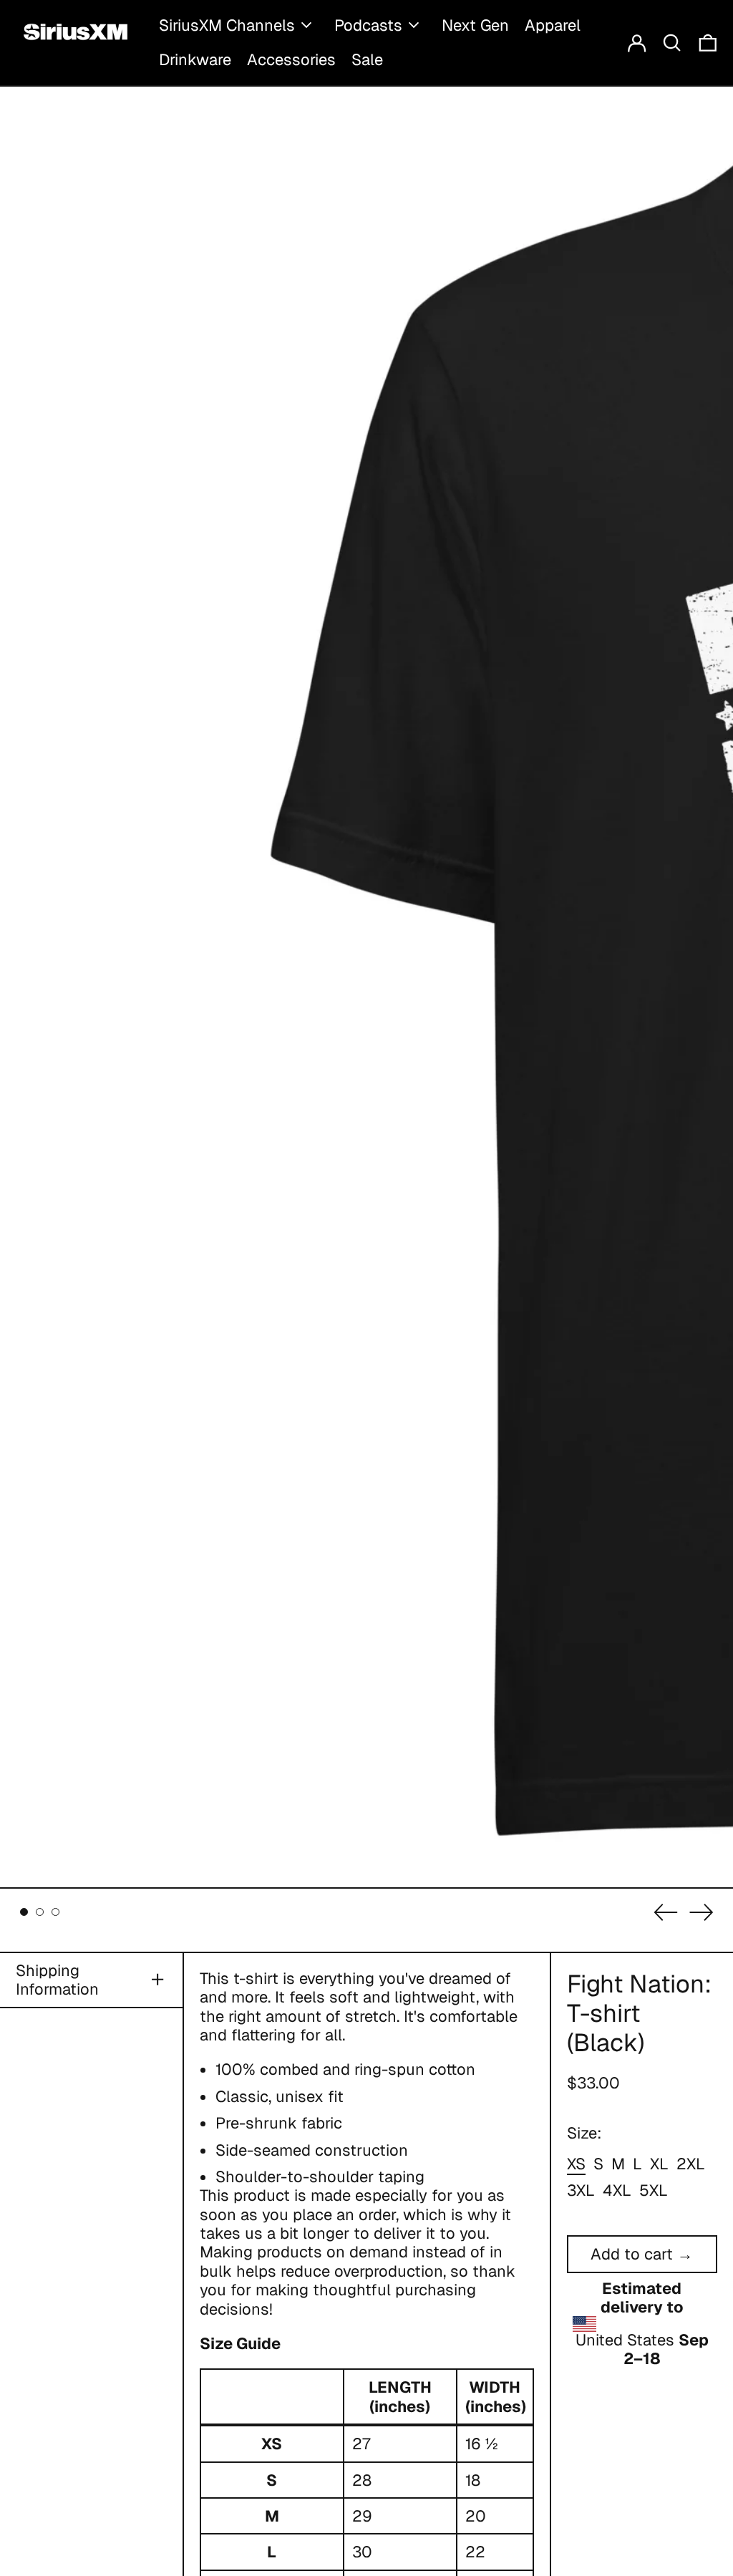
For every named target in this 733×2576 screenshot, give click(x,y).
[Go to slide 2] (40, 1912)
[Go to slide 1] (24, 1912)
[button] (672, 43)
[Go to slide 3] (55, 1912)
